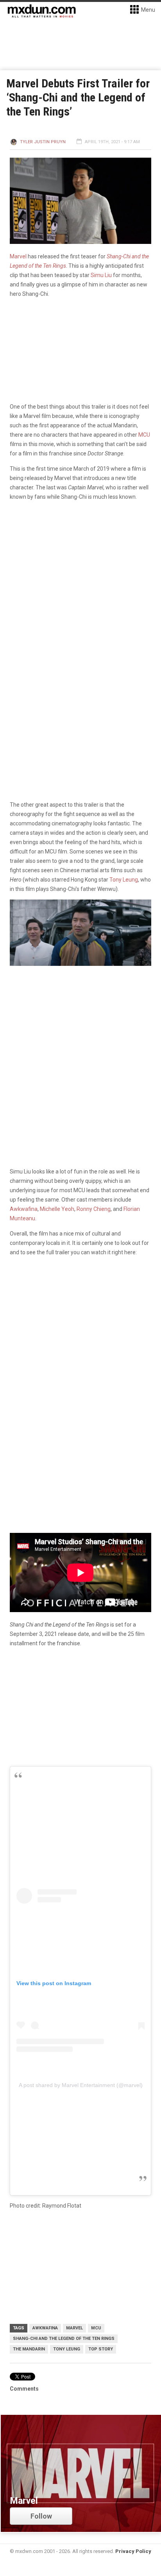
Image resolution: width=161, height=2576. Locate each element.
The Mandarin (29, 2349)
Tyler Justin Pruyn (43, 142)
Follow (41, 2516)
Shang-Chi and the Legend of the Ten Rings (64, 2339)
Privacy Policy (133, 2551)
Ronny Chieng (94, 1209)
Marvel (18, 256)
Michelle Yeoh (57, 1209)
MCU (144, 435)
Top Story (101, 2349)
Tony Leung (124, 880)
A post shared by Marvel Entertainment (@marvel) (81, 2085)
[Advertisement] (80, 1349)
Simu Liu (101, 275)
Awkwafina (24, 1209)
